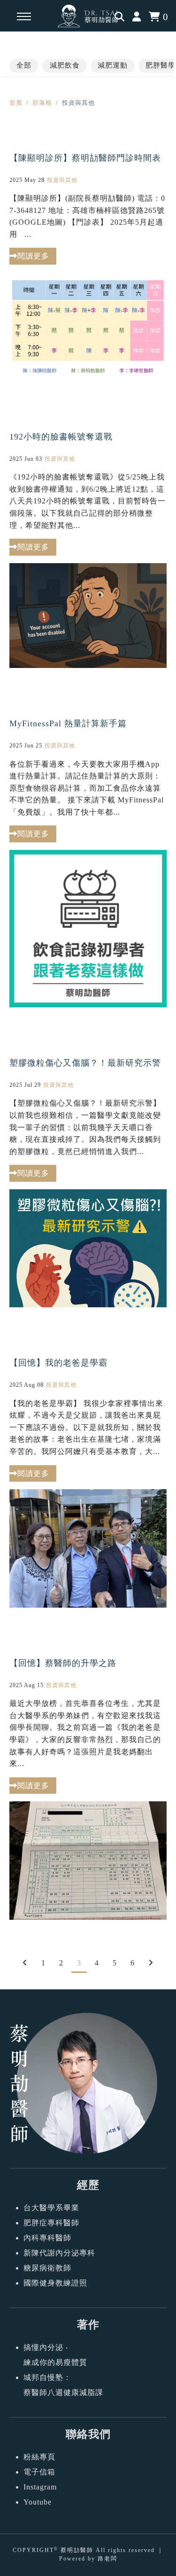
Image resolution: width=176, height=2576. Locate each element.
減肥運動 (113, 65)
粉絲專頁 (39, 2457)
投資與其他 (61, 1685)
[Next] (151, 1963)
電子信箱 (39, 2472)
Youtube (38, 2502)
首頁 (16, 103)
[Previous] (25, 1963)
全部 (24, 65)
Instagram (40, 2487)
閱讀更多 (33, 1786)
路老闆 (107, 2559)
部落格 (42, 103)
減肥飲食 (65, 65)
